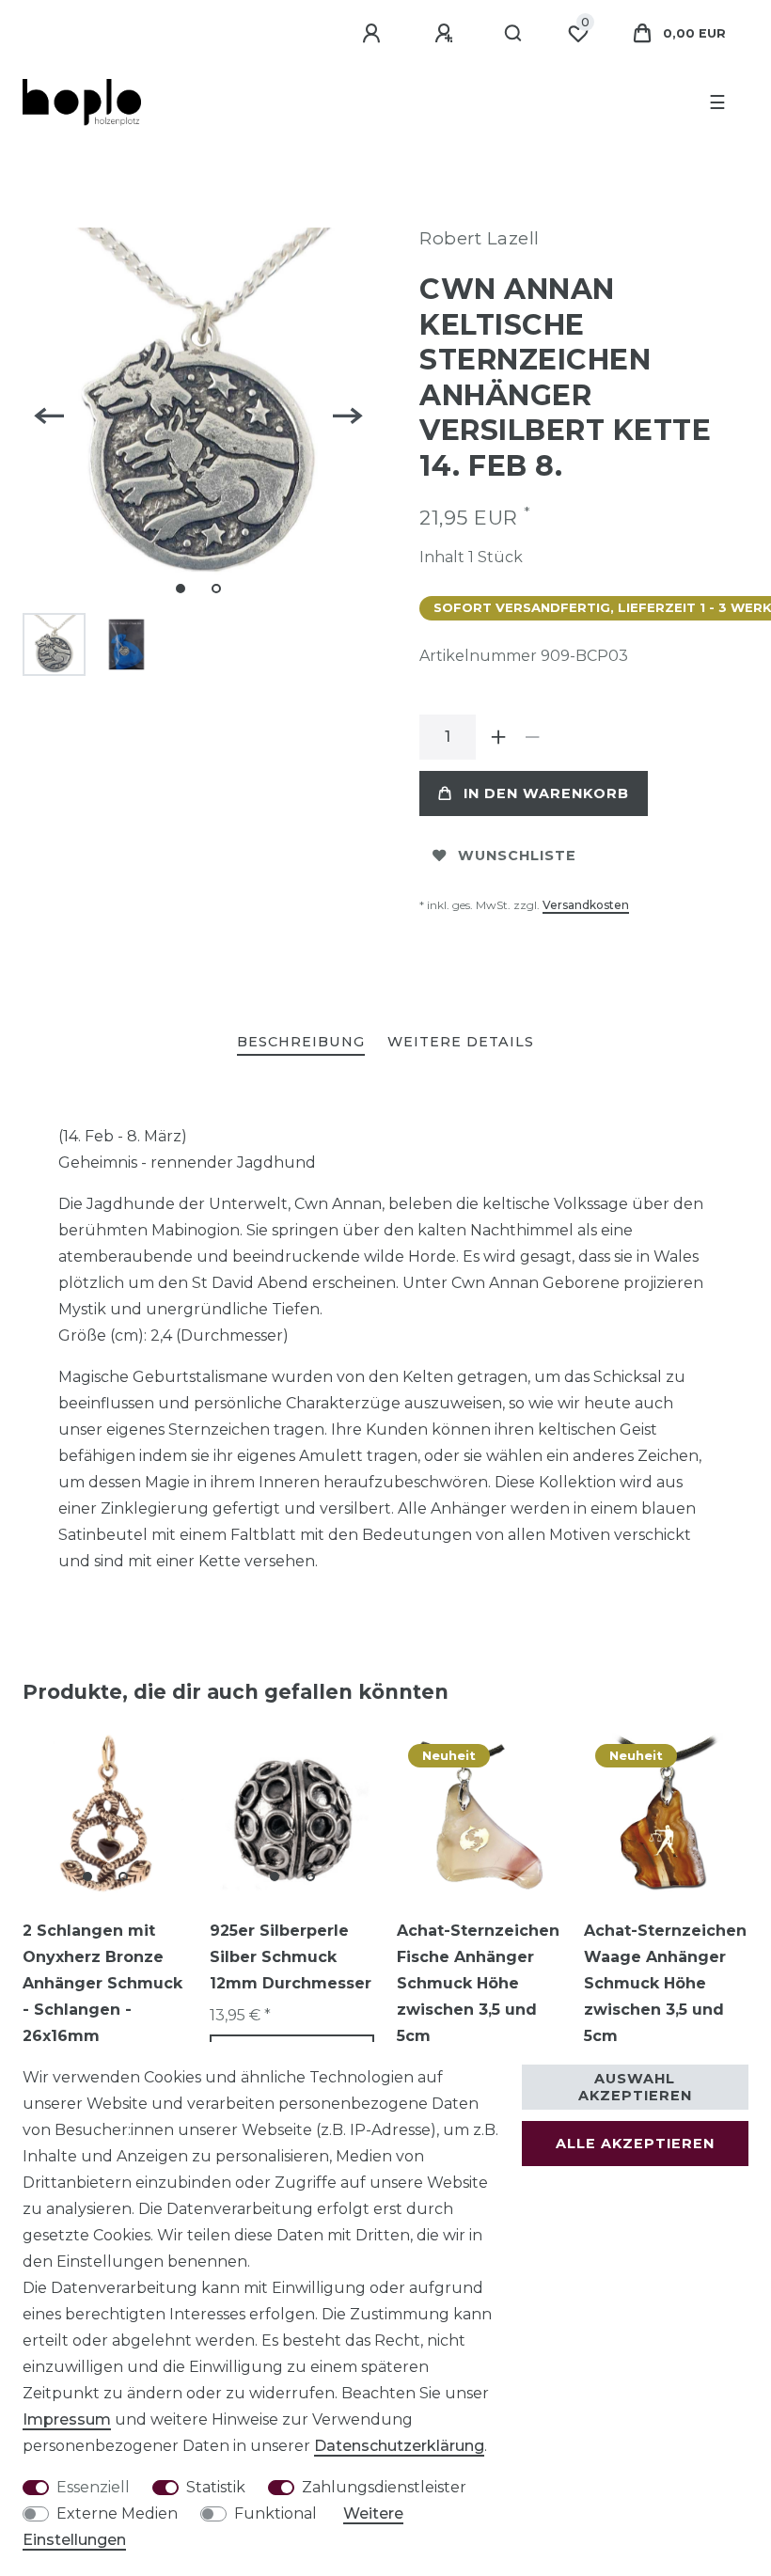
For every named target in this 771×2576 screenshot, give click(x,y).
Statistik (216, 2487)
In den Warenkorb (546, 793)
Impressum (67, 2419)
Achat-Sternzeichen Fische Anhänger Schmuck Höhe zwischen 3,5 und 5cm (478, 1983)
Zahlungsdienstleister (384, 2487)
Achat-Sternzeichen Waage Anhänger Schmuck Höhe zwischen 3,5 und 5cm (665, 1983)
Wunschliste (517, 856)
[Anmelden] (374, 34)
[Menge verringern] (532, 737)
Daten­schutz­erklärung (399, 2446)
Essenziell (93, 2487)
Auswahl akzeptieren (635, 2087)
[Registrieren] (447, 34)
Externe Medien (117, 2513)
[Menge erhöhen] (498, 737)
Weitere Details (461, 1042)
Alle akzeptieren (635, 2144)
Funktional (275, 2513)
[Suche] (514, 34)
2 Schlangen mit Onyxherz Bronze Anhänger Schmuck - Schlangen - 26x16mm (102, 1983)
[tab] (301, 1043)
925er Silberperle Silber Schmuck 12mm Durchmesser (291, 1957)
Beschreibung (301, 1042)
